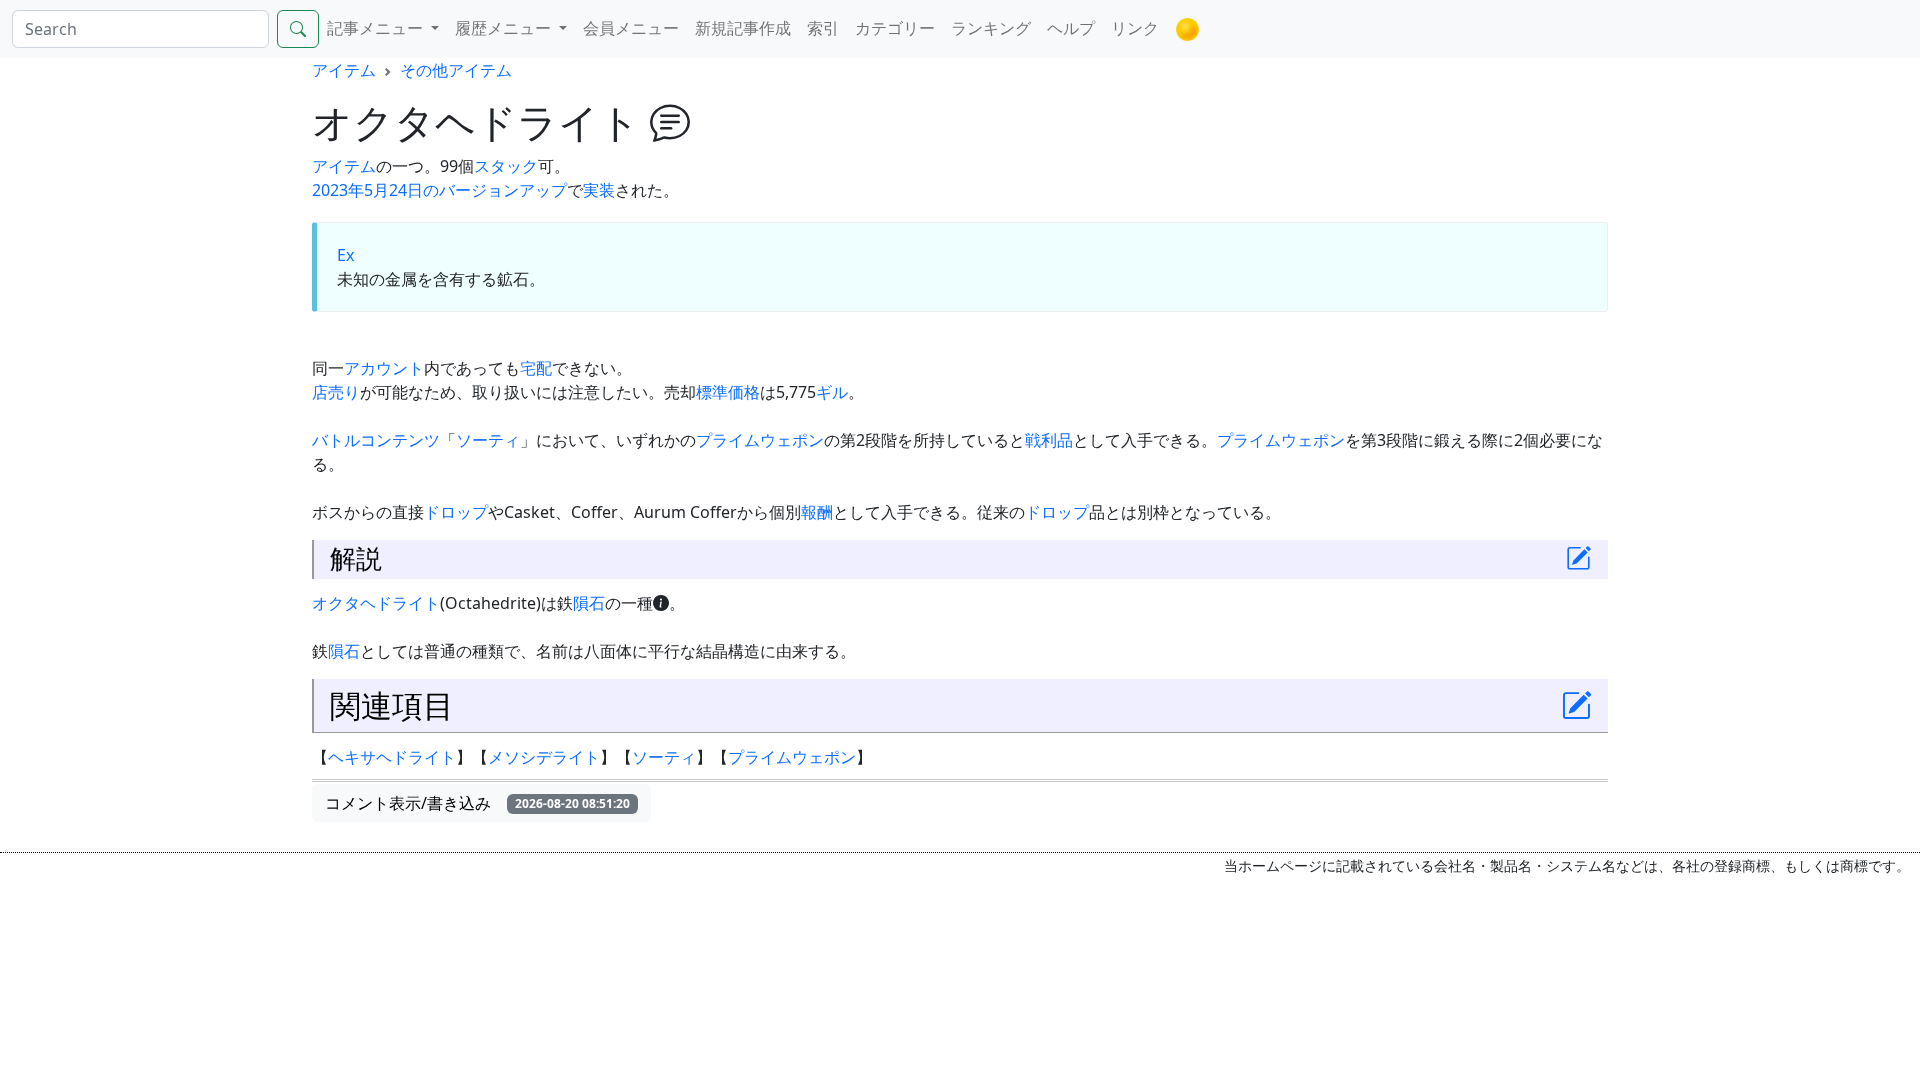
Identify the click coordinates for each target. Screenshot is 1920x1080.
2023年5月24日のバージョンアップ (439, 190)
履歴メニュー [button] (505, 28)
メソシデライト (544, 757)
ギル (832, 392)
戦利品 (1049, 440)
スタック (506, 166)
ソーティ (488, 440)
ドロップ (456, 512)
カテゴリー (895, 28)
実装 (599, 190)
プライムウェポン (760, 440)
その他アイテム (456, 70)
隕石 (589, 603)
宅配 (536, 368)
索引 (823, 28)
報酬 (817, 512)
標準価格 (728, 392)
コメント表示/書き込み (477, 803)
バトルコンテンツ (376, 440)
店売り (336, 392)
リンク (1135, 28)
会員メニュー (631, 28)
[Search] (298, 29)
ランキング (991, 28)
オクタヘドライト (376, 603)
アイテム (344, 70)
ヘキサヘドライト (392, 757)
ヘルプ (1071, 28)
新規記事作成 (743, 28)
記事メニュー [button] (377, 28)
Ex (345, 255)
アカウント (384, 368)
